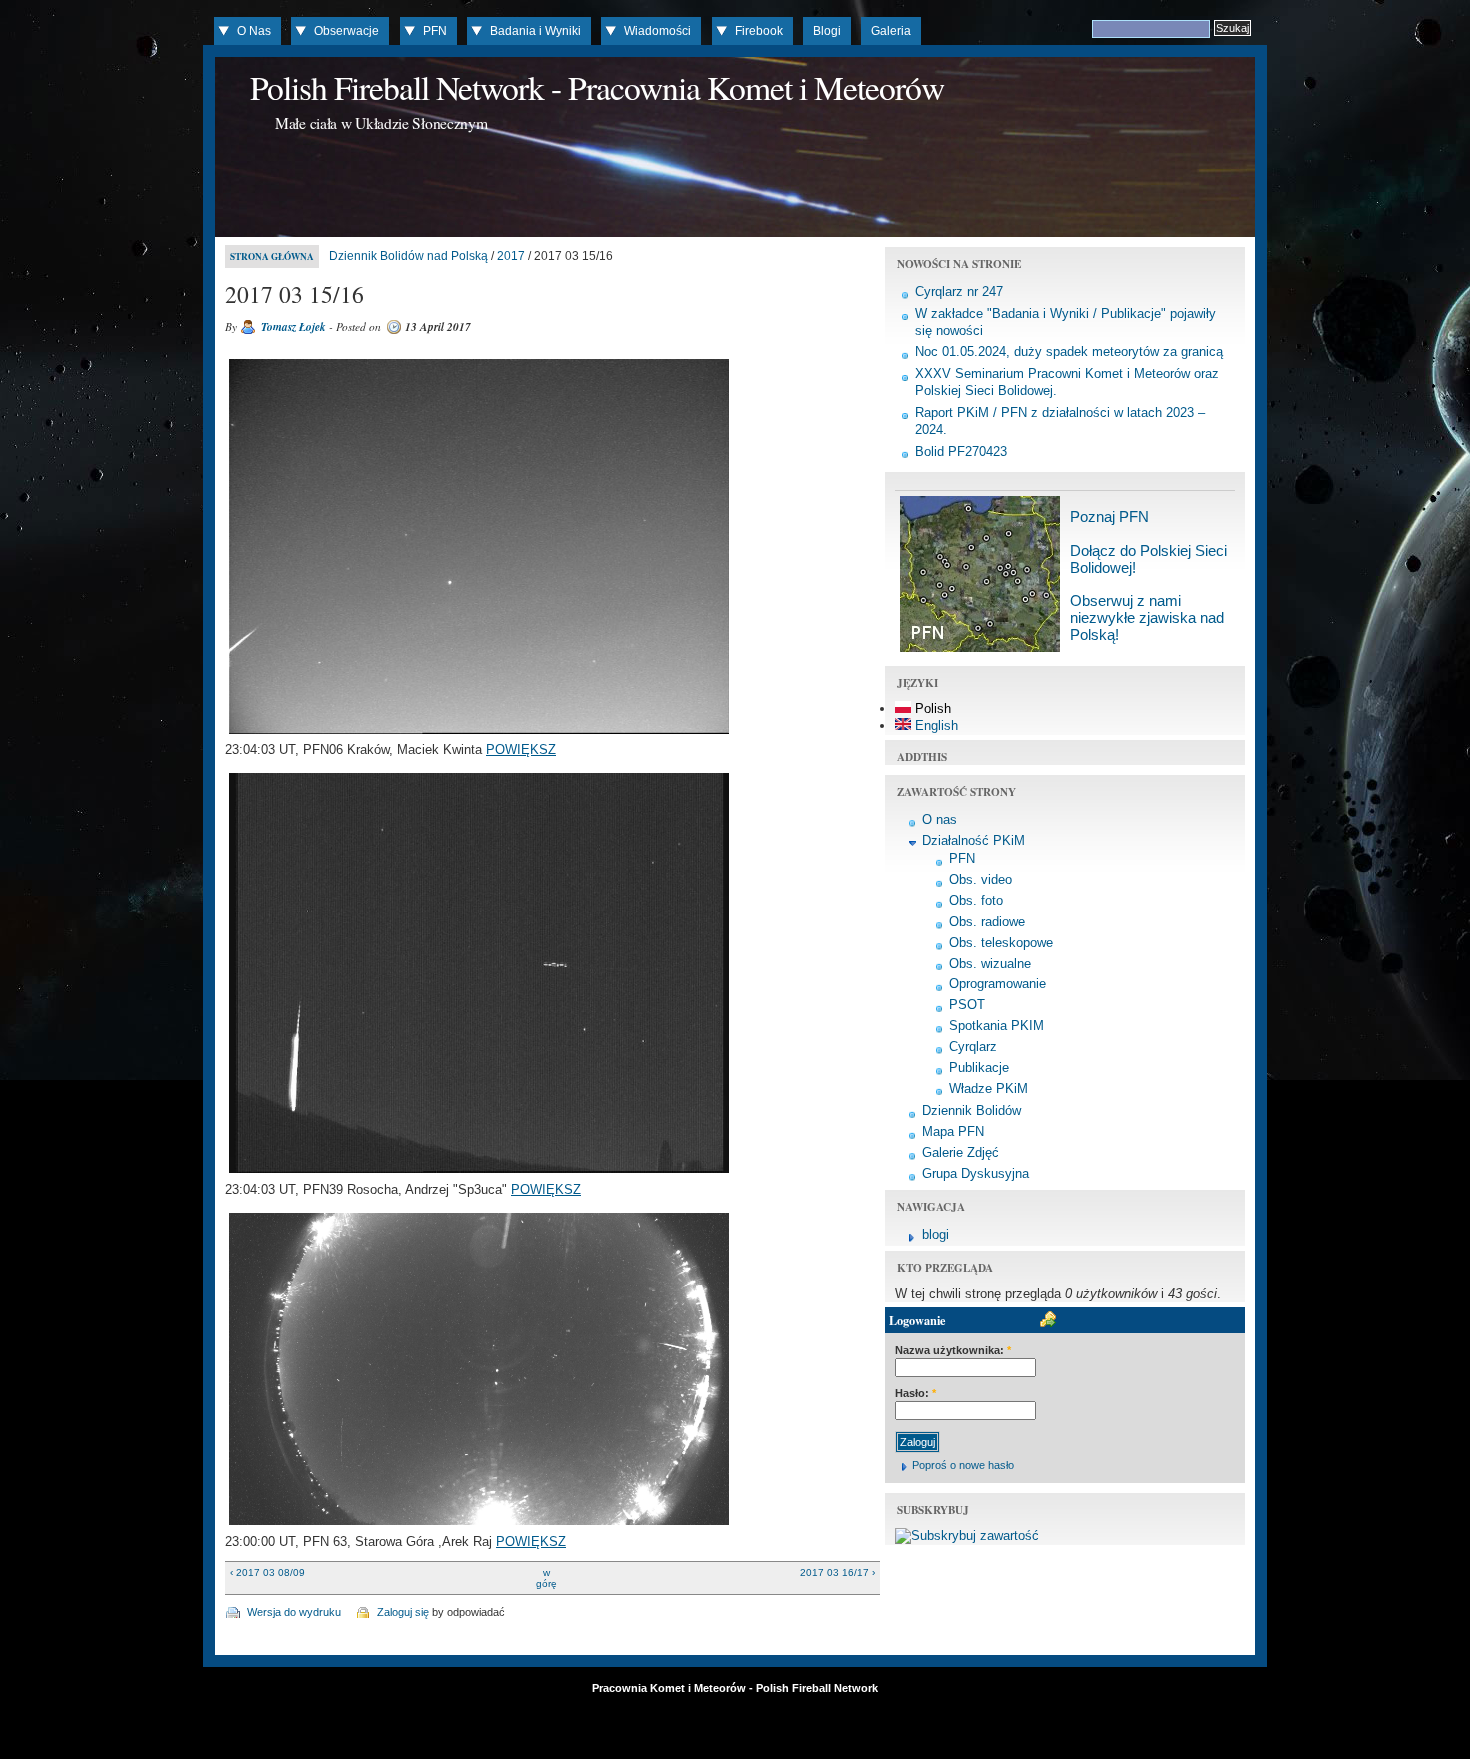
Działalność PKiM (973, 840)
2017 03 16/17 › (837, 1572)
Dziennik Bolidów (971, 1110)
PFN (435, 31)
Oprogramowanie (997, 983)
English (934, 725)
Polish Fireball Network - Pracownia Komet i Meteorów (597, 87)
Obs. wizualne (990, 963)
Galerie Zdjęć (960, 1152)
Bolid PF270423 (961, 451)
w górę (546, 1578)
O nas (939, 819)
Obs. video (980, 879)
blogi (935, 1234)
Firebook (759, 31)
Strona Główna (272, 256)
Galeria (891, 31)
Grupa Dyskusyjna (975, 1173)
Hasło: (915, 1393)
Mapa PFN (953, 1131)
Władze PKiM (988, 1088)
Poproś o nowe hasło (963, 1465)
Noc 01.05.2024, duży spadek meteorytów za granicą (1069, 351)
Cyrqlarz (973, 1046)
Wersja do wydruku (294, 1612)
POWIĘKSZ (521, 749)
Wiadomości (657, 31)
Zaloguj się (403, 1612)
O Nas (254, 31)
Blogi (827, 31)
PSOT (967, 1004)
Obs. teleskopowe (1001, 942)
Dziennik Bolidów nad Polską (408, 256)
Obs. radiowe (987, 921)
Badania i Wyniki (535, 31)
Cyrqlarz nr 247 (959, 291)
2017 (511, 256)
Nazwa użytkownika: (953, 1350)
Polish (931, 708)
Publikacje (979, 1067)
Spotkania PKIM (996, 1025)
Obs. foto (976, 900)
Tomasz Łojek (293, 327)
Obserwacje (346, 31)
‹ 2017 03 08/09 (267, 1572)
